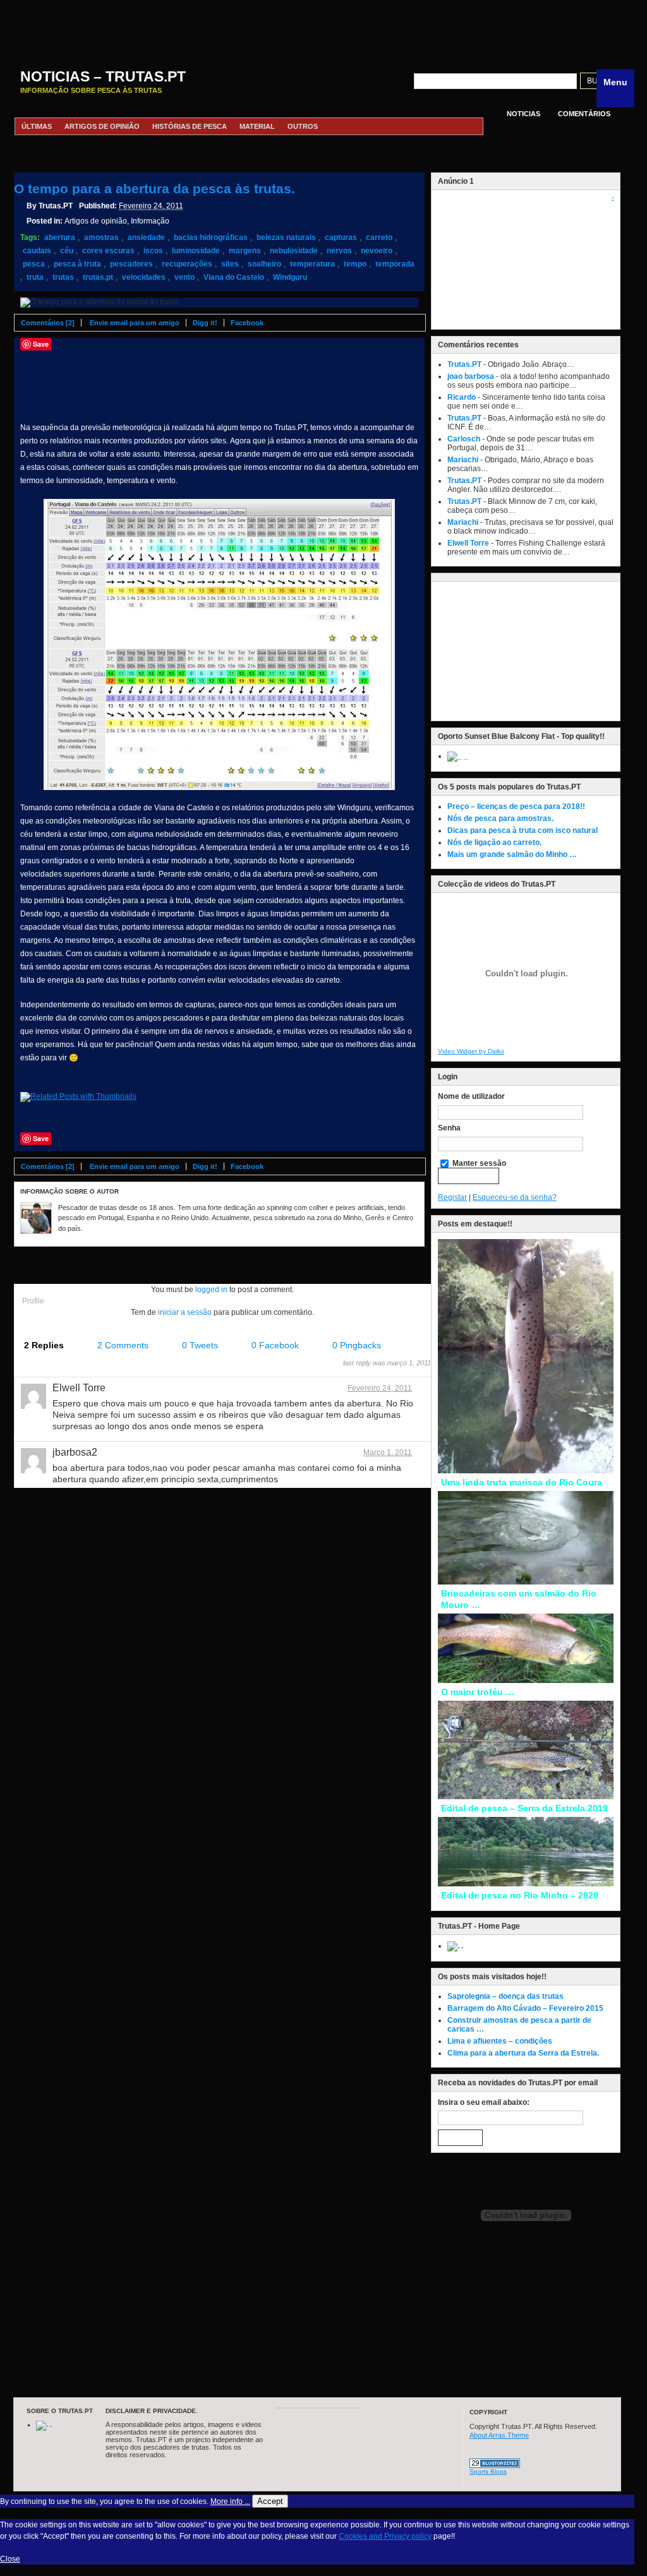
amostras (101, 237)
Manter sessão (478, 1163)
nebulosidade (294, 251)
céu (67, 251)
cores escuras (108, 251)
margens (245, 251)
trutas (63, 277)
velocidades (144, 277)
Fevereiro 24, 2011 (380, 1388)
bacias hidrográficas (211, 237)
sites (230, 264)
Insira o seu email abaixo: (484, 2102)
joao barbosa (471, 376)
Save (41, 344)
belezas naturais (286, 237)
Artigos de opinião (102, 126)
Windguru (290, 277)
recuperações (187, 264)
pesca (34, 264)
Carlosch (464, 439)
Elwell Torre (468, 543)
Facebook (247, 323)
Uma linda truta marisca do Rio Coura (522, 1482)
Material (257, 126)
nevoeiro (377, 251)
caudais (37, 251)
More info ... (230, 2501)
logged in (211, 1290)
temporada (395, 264)
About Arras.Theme (499, 2435)
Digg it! (205, 323)
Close (10, 2559)
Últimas (37, 126)
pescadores (131, 264)
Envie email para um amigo (135, 323)
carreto (379, 237)
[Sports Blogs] (495, 2465)
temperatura (312, 264)
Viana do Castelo (234, 277)
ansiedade (146, 237)
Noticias (523, 114)
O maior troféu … (478, 1692)
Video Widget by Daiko (471, 1051)
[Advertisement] (317, 28)
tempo (355, 264)
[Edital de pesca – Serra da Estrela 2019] (526, 1797)
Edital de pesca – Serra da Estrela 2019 (524, 1808)
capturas (341, 237)
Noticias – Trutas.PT (103, 76)
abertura (60, 237)
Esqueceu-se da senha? (515, 1197)
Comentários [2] (48, 323)
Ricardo (462, 397)
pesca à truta (77, 264)
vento (184, 277)
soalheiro (264, 264)
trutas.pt (98, 277)
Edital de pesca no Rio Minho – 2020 (520, 1895)
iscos (153, 251)
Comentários (584, 114)
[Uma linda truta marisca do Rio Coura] (526, 1471)
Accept (270, 2501)
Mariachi (463, 460)
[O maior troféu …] (526, 1680)
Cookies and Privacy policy (385, 2536)
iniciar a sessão (185, 1312)
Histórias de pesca (190, 126)
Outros (303, 126)
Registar (452, 1197)
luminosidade (196, 251)
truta (35, 277)
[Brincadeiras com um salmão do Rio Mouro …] (526, 1582)
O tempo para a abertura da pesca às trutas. (154, 189)
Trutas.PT (464, 364)
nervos (339, 251)
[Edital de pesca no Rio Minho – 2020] (526, 1884)
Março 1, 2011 (388, 1453)
